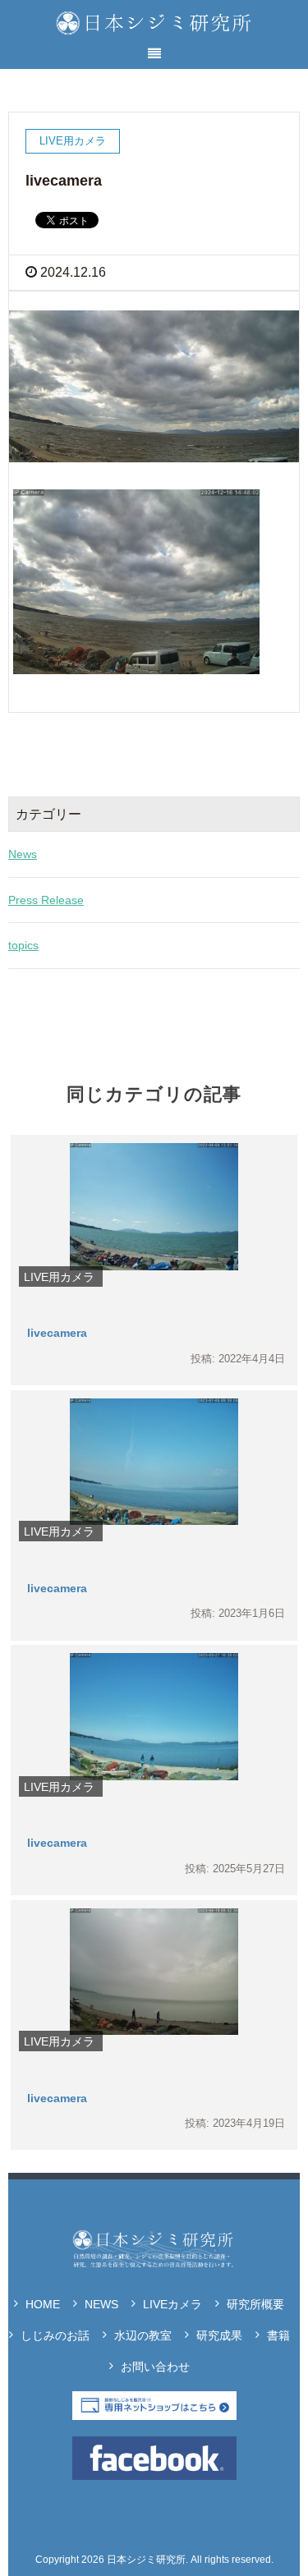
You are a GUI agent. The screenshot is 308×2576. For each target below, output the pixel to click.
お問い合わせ (155, 2367)
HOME (43, 2304)
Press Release (46, 900)
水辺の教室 (143, 2335)
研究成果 (219, 2335)
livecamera (57, 1333)
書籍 (278, 2335)
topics (23, 945)
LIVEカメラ (172, 2304)
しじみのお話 (55, 2335)
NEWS (101, 2304)
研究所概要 (255, 2304)
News (23, 854)
